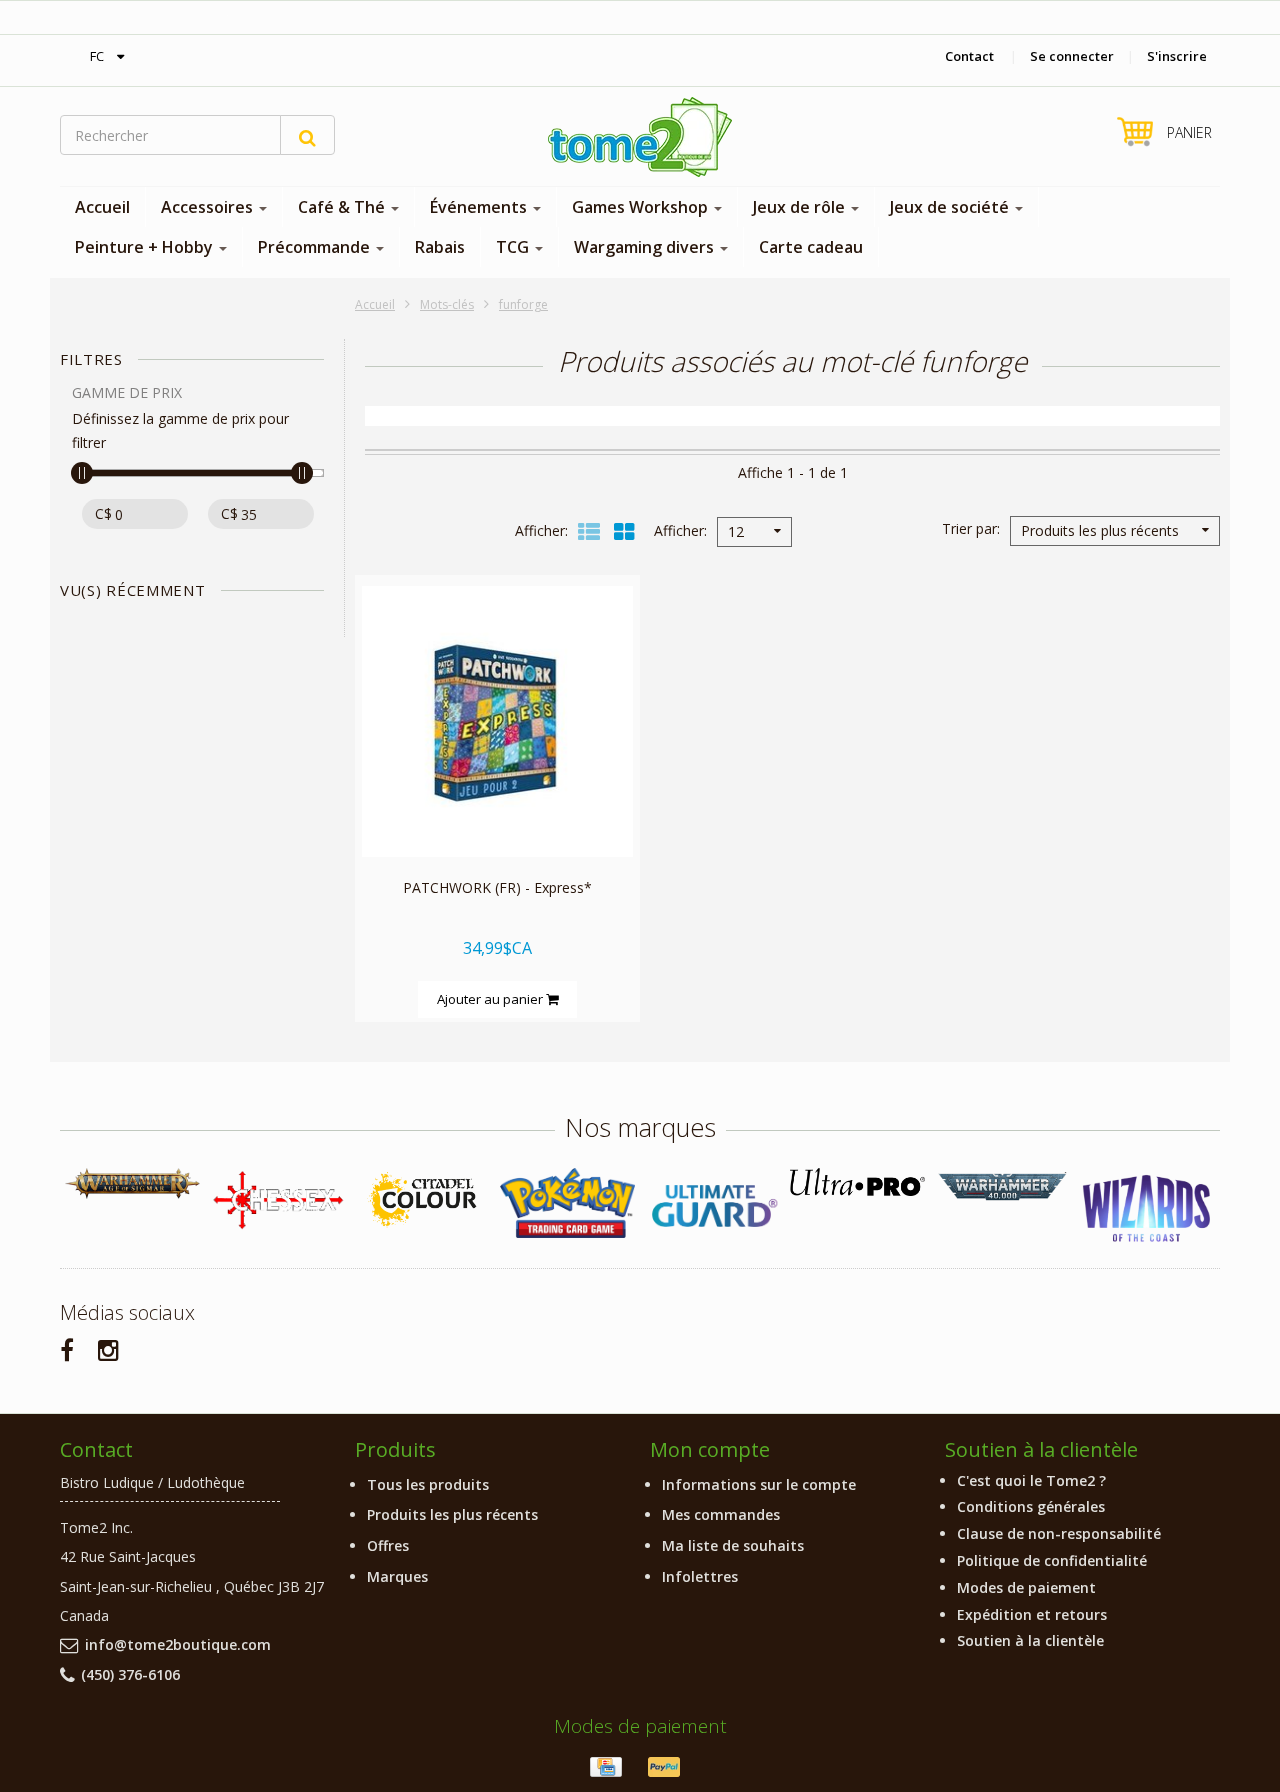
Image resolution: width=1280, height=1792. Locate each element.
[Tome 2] (640, 137)
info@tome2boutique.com (178, 1644)
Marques (397, 1576)
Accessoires (209, 207)
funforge (523, 304)
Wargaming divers (646, 247)
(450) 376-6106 (130, 1674)
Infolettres (700, 1576)
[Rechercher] (307, 135)
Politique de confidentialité (1052, 1560)
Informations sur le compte (759, 1484)
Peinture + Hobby (146, 247)
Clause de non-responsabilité (1059, 1533)
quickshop (497, 814)
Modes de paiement (1026, 1587)
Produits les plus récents (452, 1514)
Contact (969, 56)
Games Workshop (642, 207)
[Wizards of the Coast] (1147, 1209)
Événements (480, 207)
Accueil (102, 207)
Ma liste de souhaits (733, 1545)
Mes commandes (721, 1514)
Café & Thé (343, 207)
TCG (514, 247)
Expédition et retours (1032, 1614)
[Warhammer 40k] (1002, 1186)
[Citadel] (422, 1200)
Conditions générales (1031, 1506)
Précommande (316, 247)
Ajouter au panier (491, 999)
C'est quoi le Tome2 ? (1031, 1480)
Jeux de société (951, 207)
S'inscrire (1177, 56)
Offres (388, 1545)
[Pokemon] (567, 1202)
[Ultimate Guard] (712, 1206)
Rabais (440, 247)
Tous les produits (428, 1484)
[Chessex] (277, 1199)
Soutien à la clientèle (1030, 1640)
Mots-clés (447, 304)
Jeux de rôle (801, 207)
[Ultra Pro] (857, 1181)
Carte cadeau (811, 247)
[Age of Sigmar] (132, 1183)
